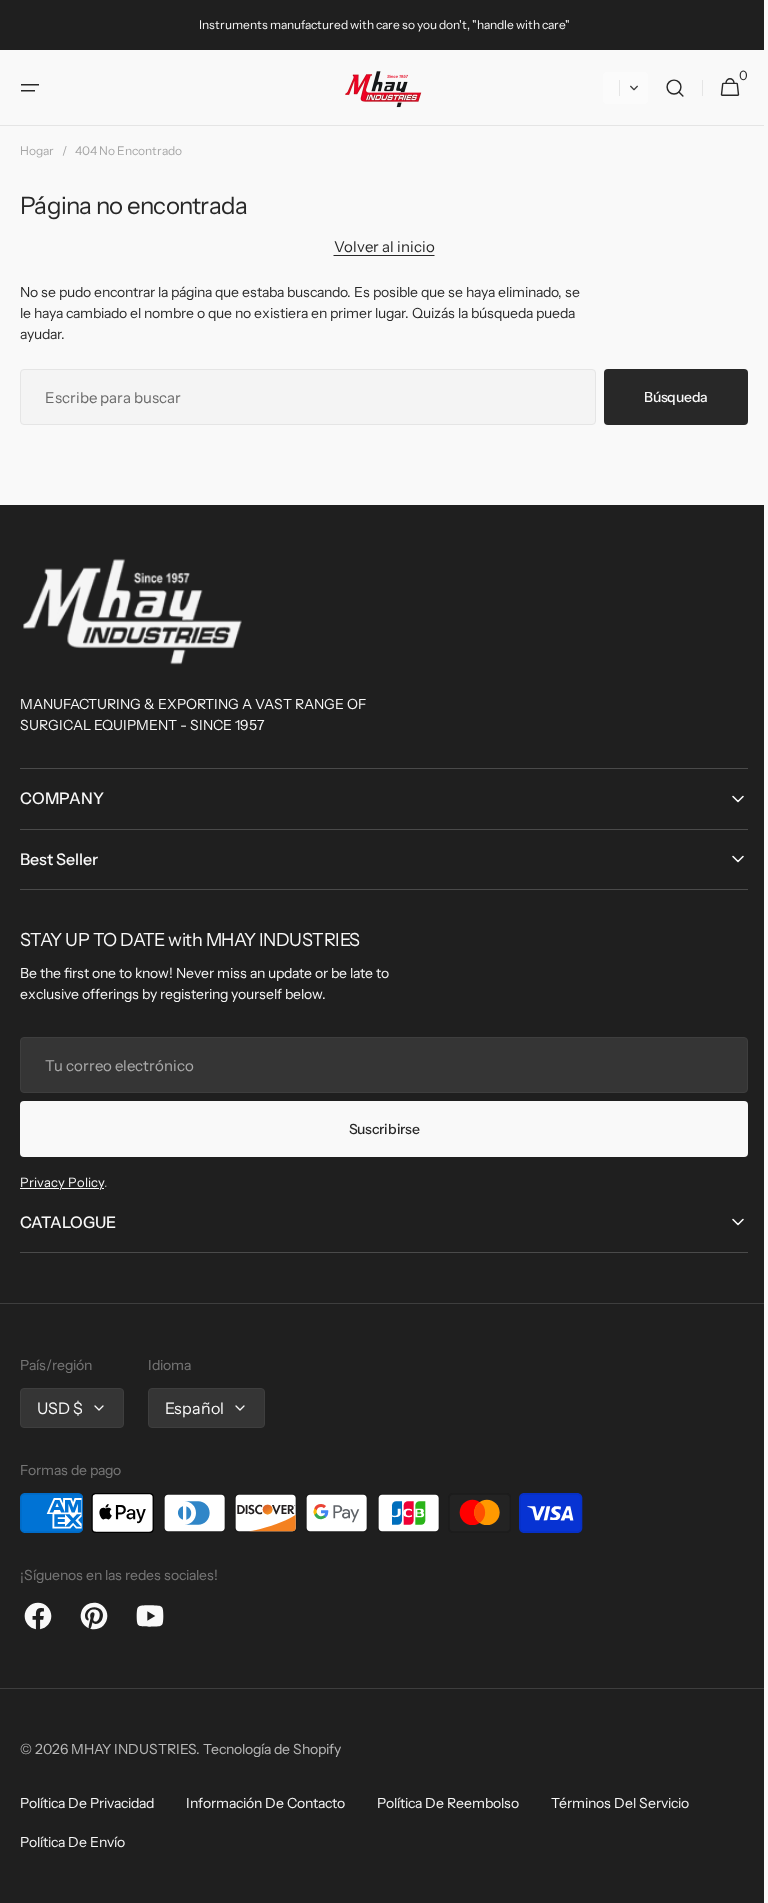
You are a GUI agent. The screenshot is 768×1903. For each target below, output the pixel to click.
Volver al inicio (376, 246)
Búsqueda (661, 397)
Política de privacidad (87, 1803)
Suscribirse (376, 1129)
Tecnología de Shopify (272, 1749)
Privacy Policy (62, 1182)
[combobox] (300, 397)
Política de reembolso (448, 1803)
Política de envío (72, 1842)
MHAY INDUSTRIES (133, 1749)
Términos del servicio (620, 1803)
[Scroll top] (729, 1879)
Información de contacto (265, 1803)
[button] (30, 88)
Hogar (37, 150)
